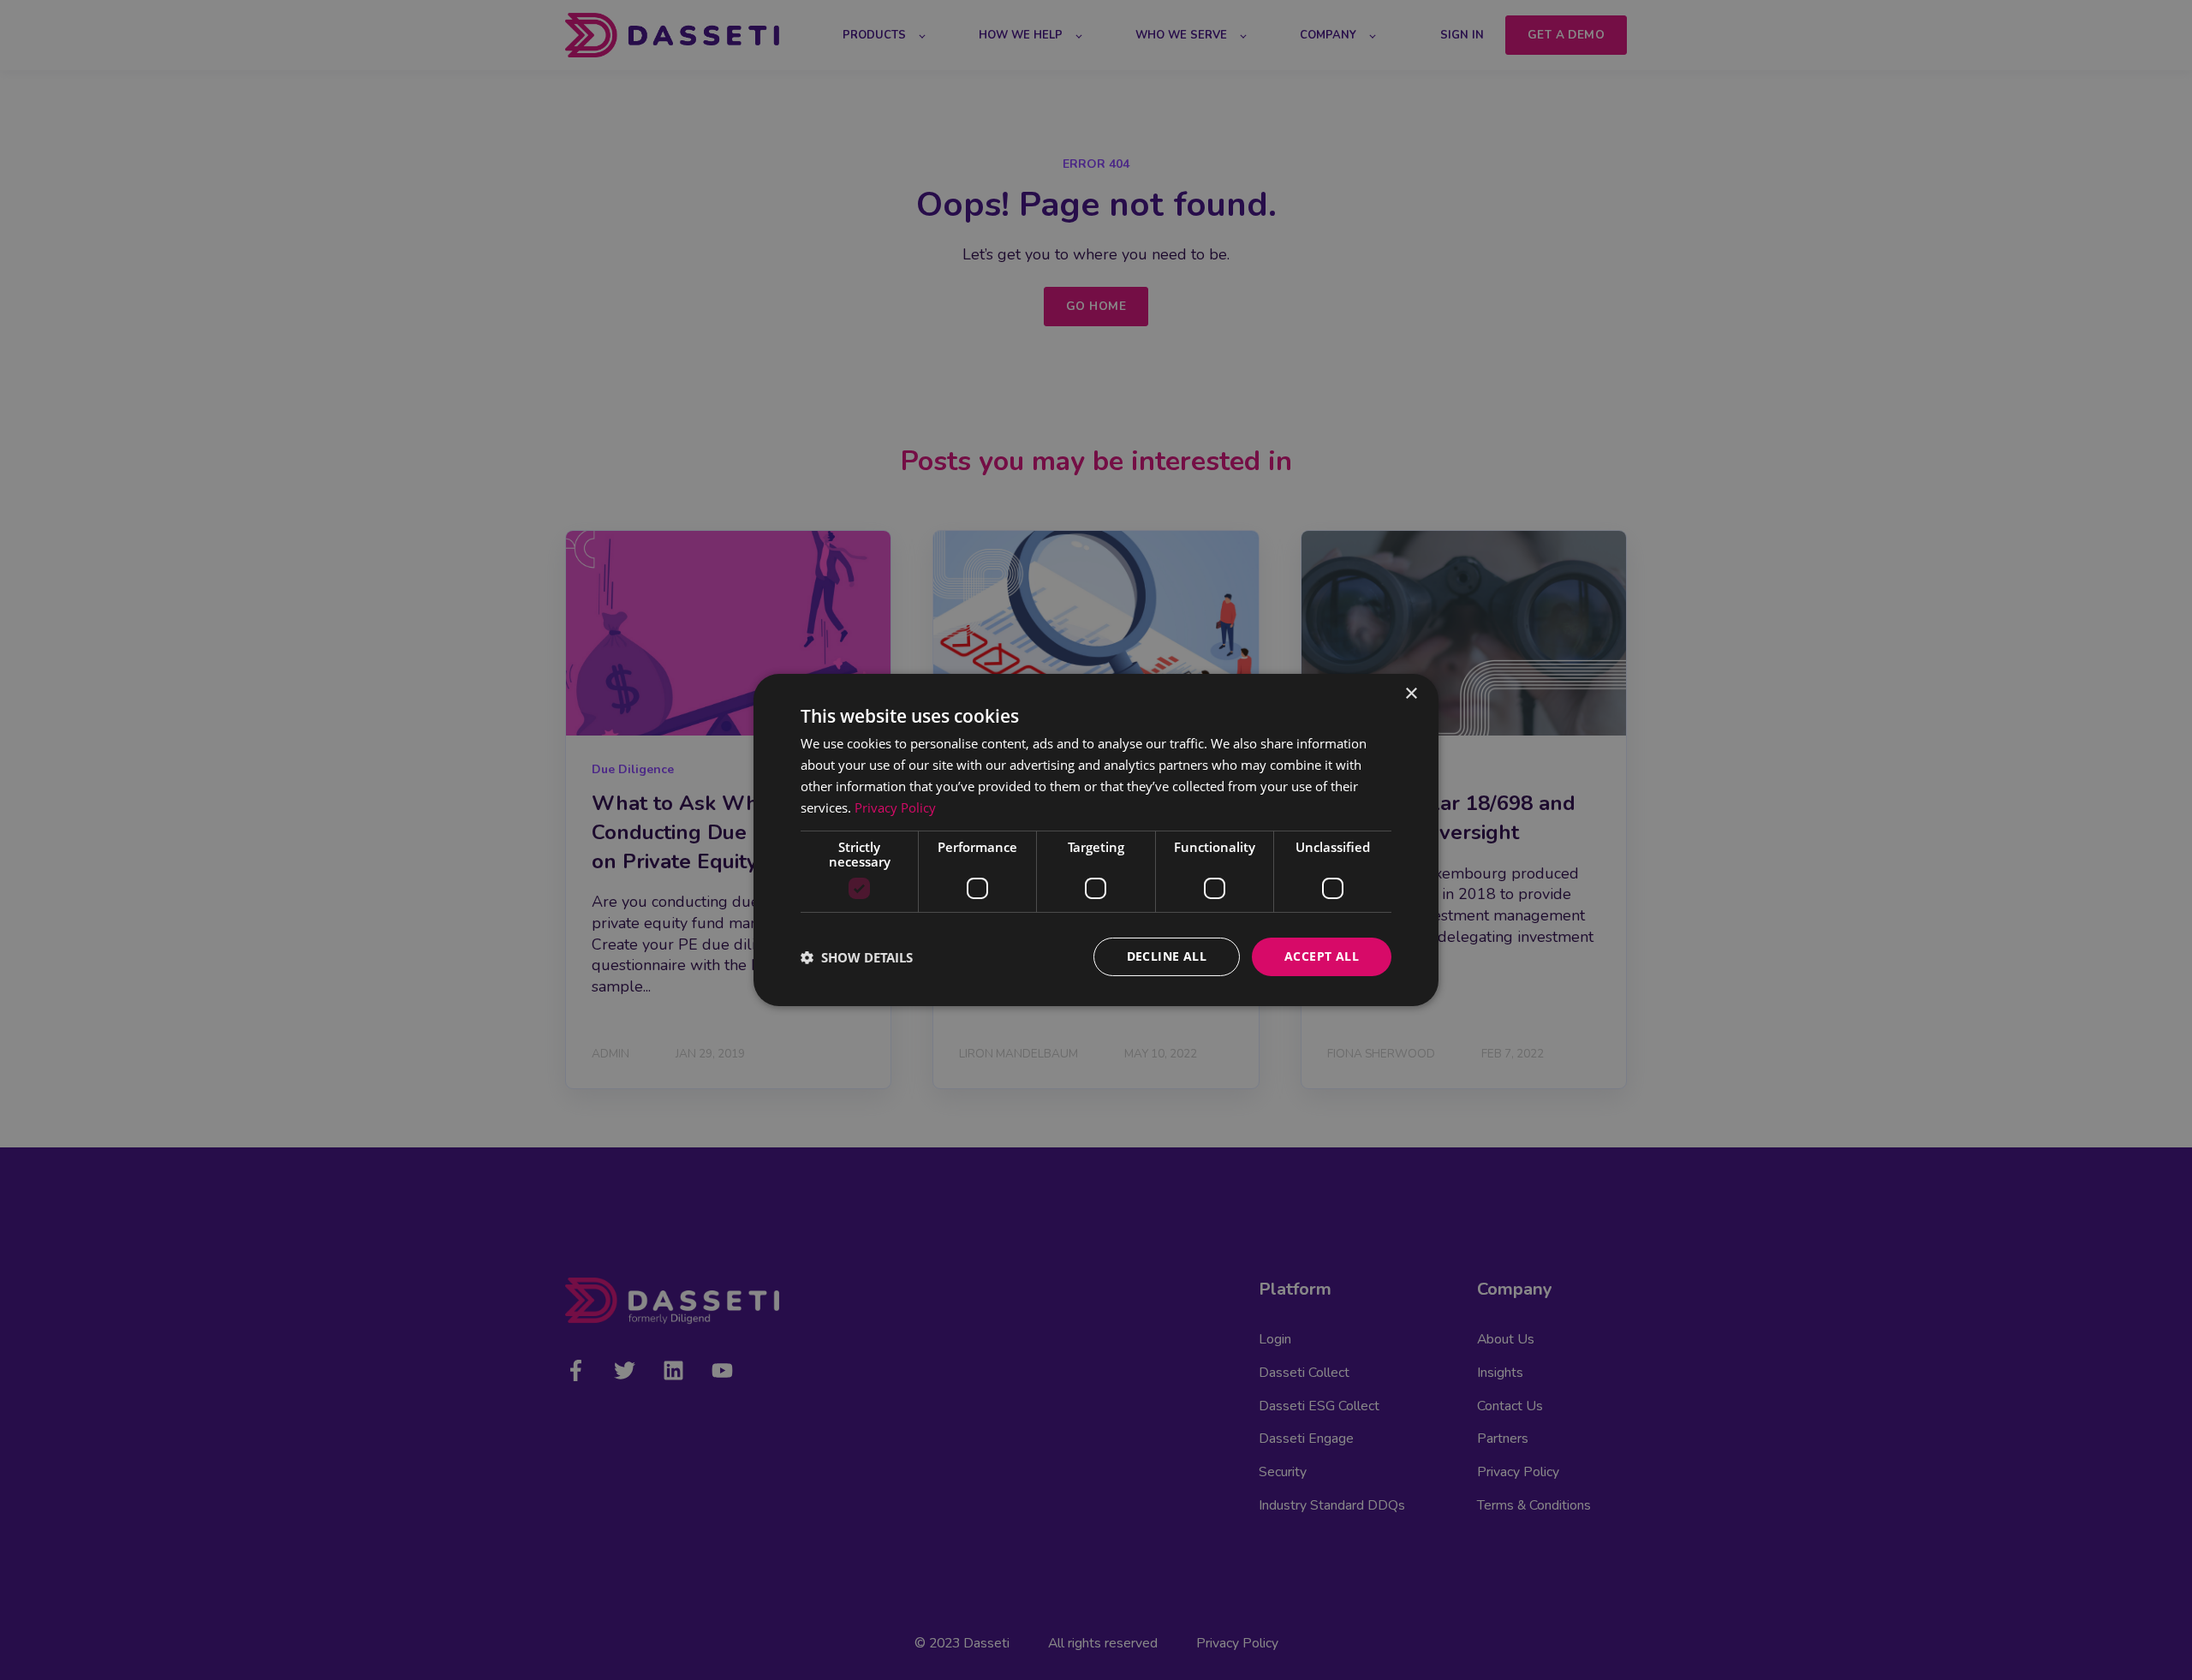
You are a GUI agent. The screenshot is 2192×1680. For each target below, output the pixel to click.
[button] (857, 957)
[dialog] (1096, 840)
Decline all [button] (1167, 956)
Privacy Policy (895, 807)
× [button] (1411, 694)
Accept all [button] (1322, 956)
